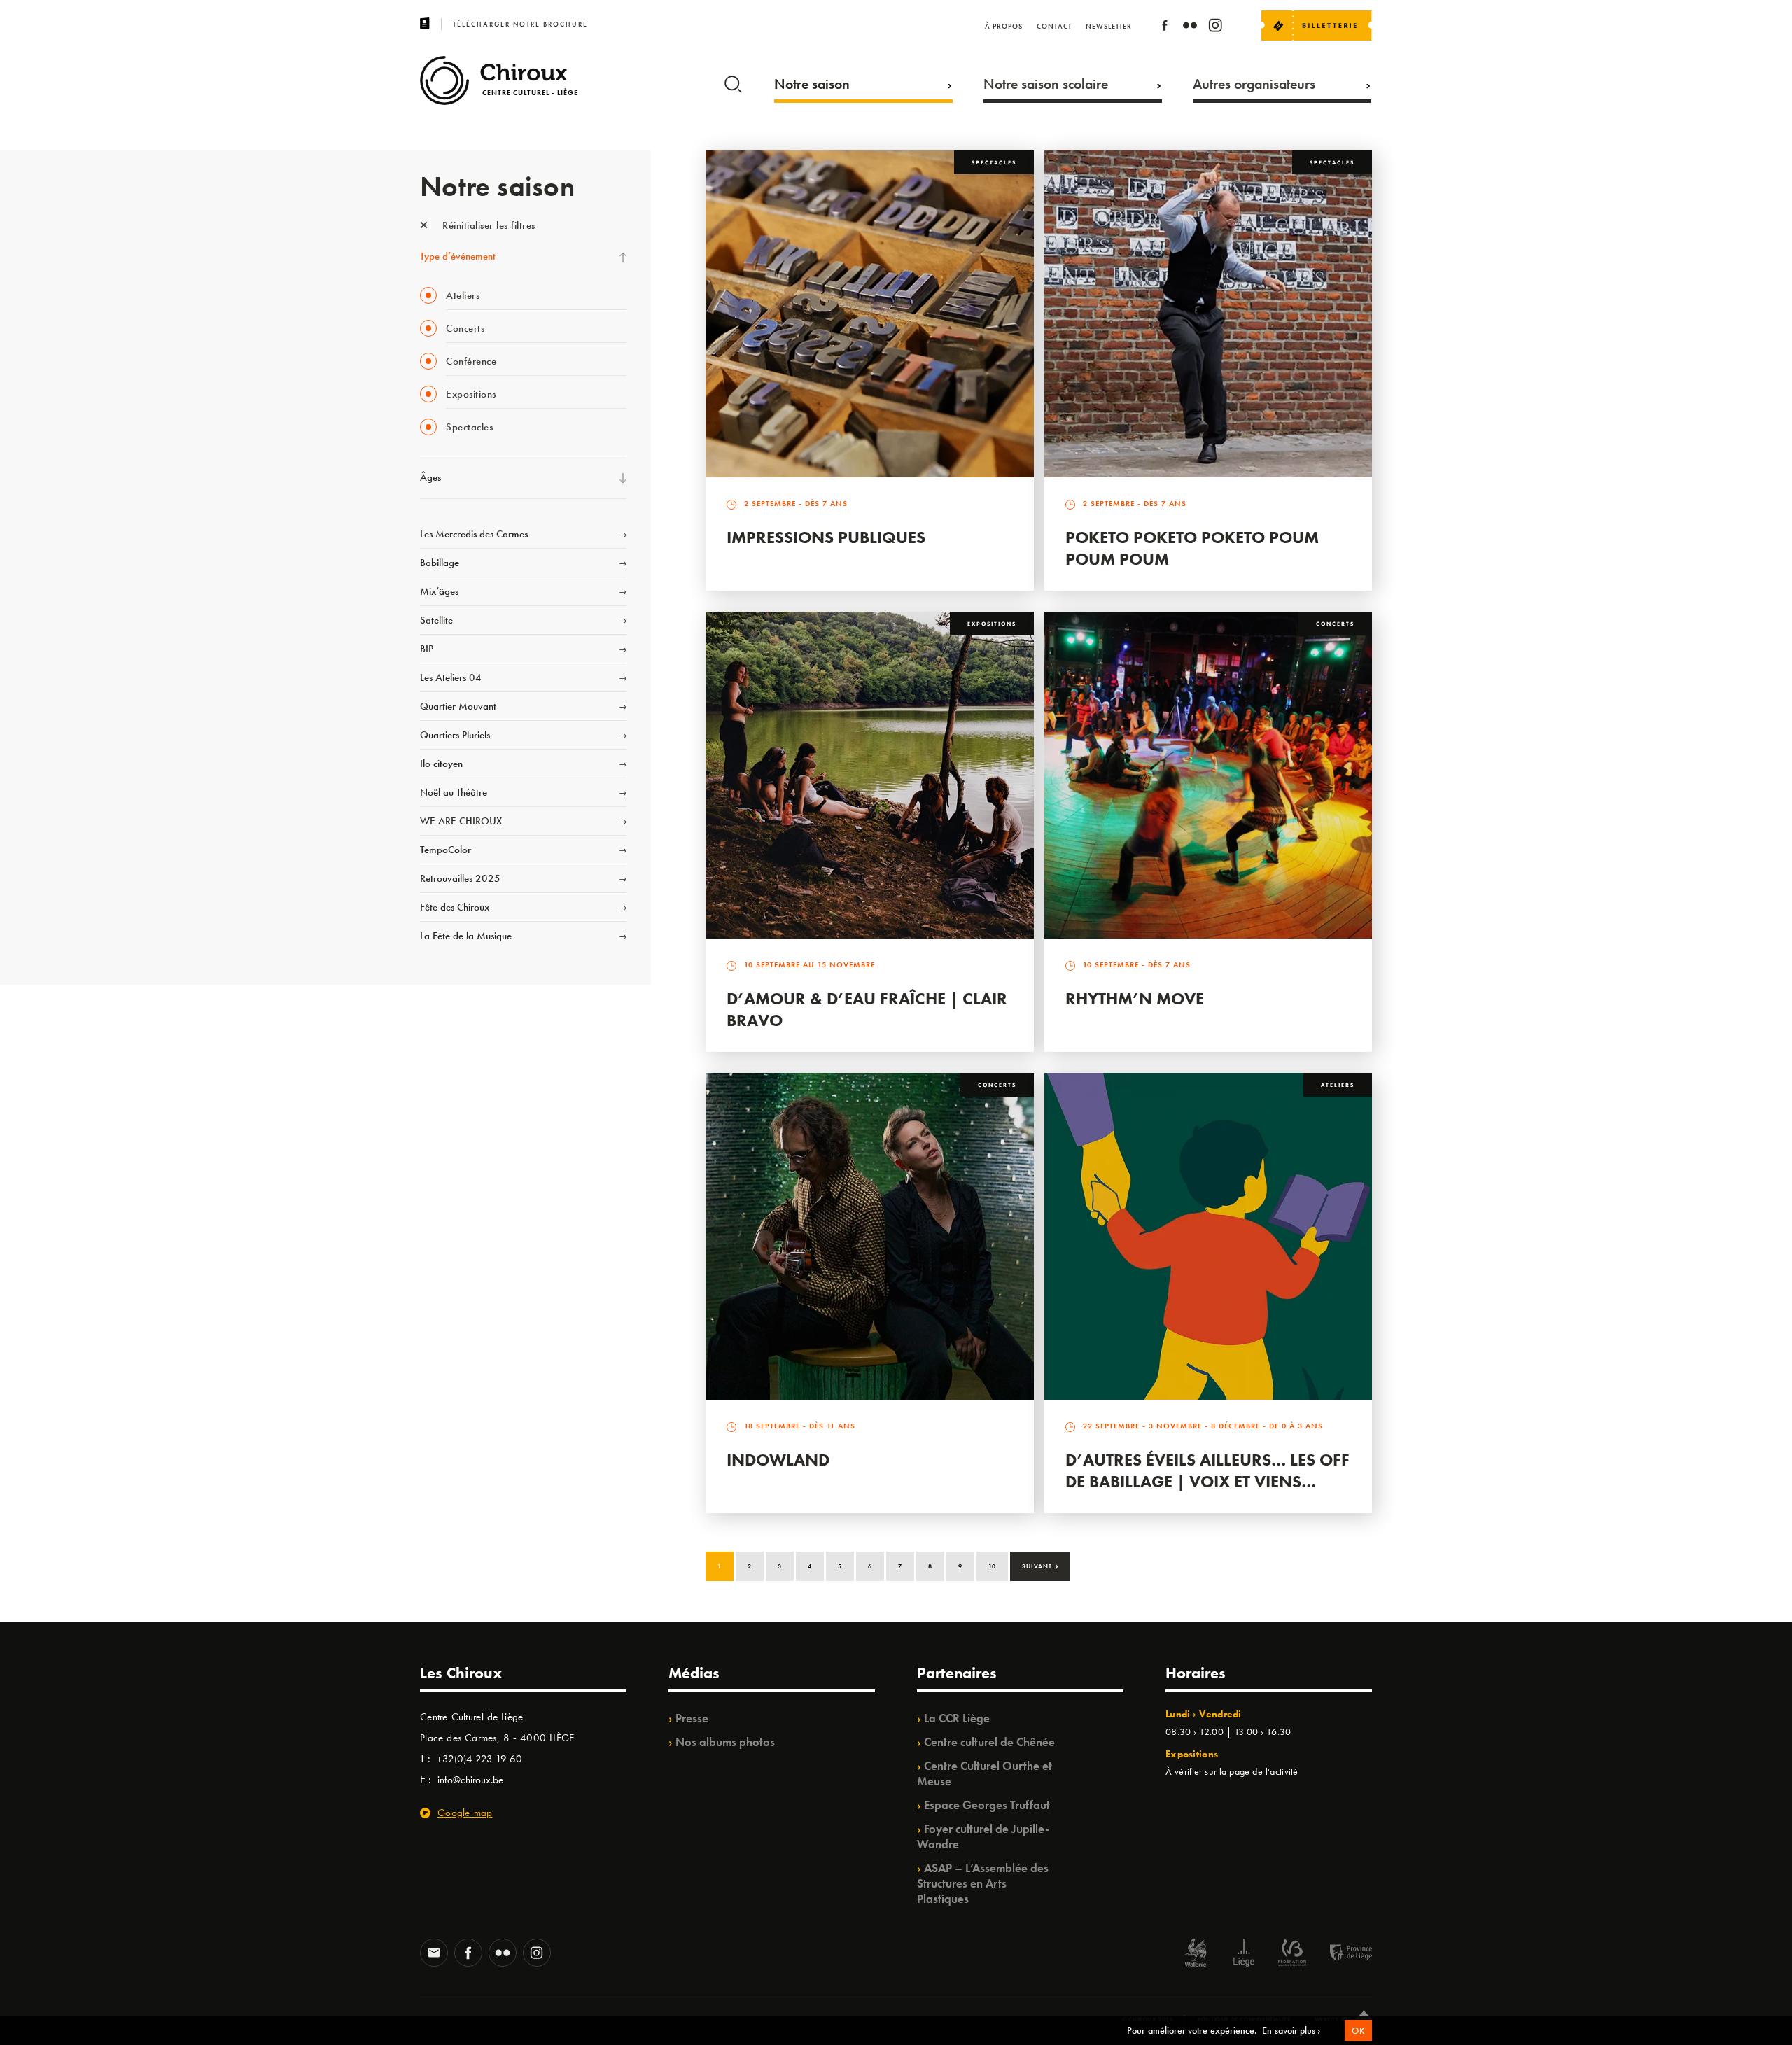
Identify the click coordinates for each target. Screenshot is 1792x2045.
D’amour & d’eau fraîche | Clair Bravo (867, 1009)
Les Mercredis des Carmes (474, 534)
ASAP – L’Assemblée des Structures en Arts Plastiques (983, 1883)
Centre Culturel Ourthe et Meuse (985, 1773)
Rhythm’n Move (1135, 998)
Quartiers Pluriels (455, 735)
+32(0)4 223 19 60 (479, 1759)
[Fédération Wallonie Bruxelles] (1292, 1954)
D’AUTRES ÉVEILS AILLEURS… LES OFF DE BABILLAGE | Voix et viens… (1207, 1470)
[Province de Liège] (1340, 1954)
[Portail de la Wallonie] (1196, 1954)
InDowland (778, 1460)
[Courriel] (434, 1954)
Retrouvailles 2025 (460, 878)
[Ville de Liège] (1244, 1954)
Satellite (436, 620)
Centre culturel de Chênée (989, 1742)
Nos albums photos (725, 1742)
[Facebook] (1165, 28)
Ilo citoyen (441, 764)
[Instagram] (1215, 28)
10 (992, 1566)
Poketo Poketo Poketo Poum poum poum (1192, 548)
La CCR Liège (957, 1718)
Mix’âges (439, 591)
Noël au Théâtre (454, 792)
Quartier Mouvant (458, 706)
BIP (427, 649)
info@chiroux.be (470, 1780)
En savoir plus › (1291, 2030)
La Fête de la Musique (466, 936)
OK (1358, 2031)
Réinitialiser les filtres (488, 225)
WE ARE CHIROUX (461, 821)
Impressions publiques (826, 537)
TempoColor (446, 850)
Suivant (1041, 1565)
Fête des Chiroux (455, 907)
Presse (692, 1718)
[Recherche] (733, 81)
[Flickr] (1190, 28)
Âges (430, 477)
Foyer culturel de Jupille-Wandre (983, 1836)
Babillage (440, 563)
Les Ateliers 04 (451, 677)
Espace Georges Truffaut (987, 1805)
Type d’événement (458, 256)
